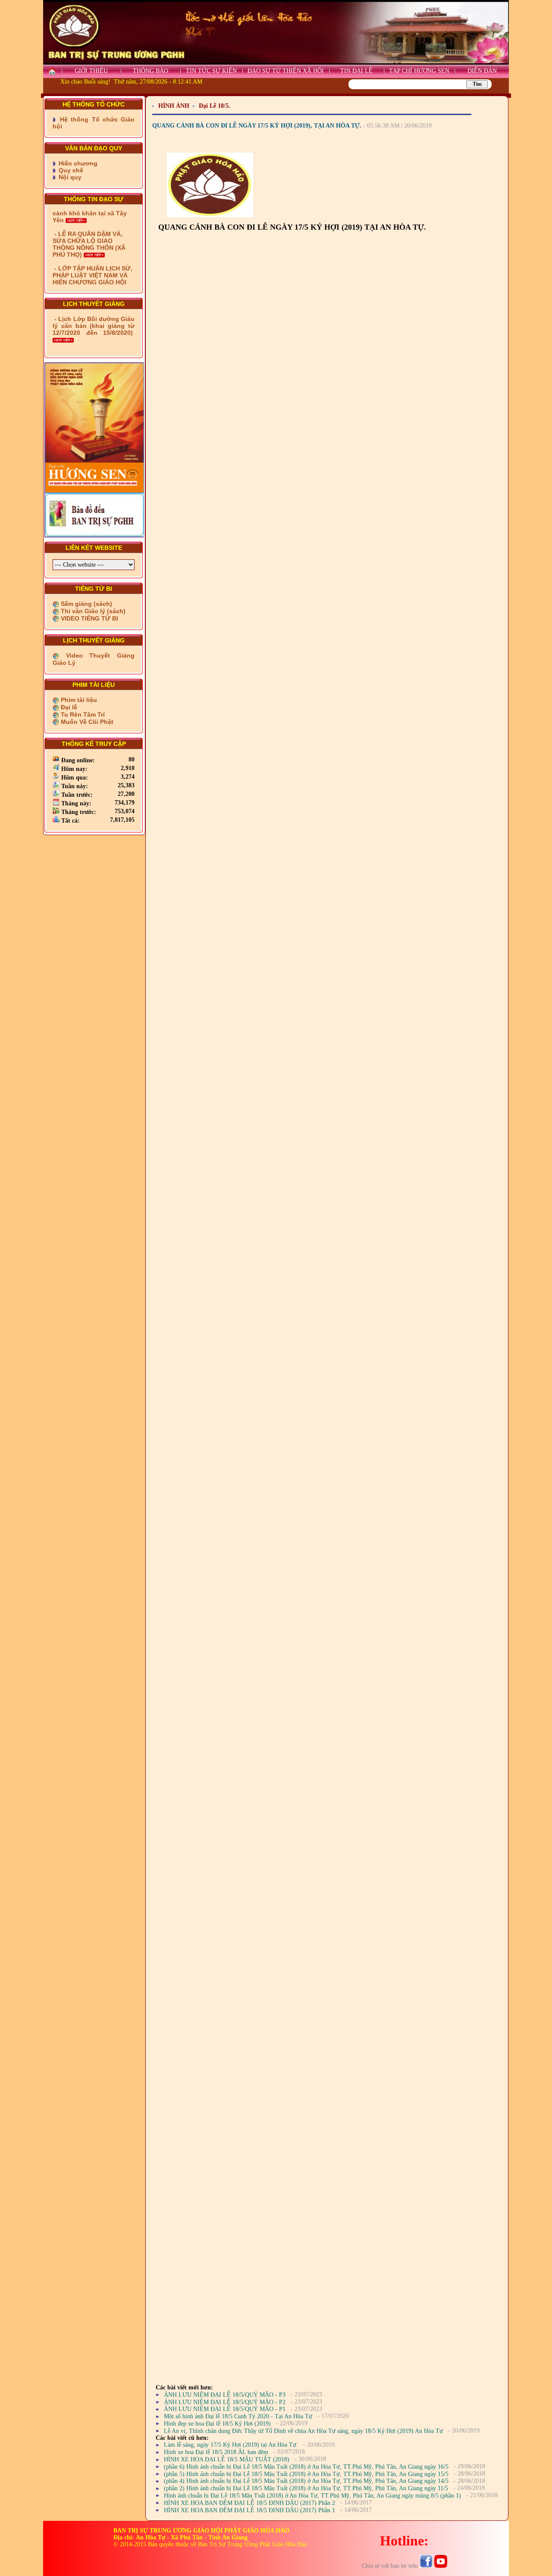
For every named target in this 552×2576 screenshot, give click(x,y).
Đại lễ (68, 707)
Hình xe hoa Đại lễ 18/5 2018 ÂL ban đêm (216, 2452)
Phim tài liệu (78, 700)
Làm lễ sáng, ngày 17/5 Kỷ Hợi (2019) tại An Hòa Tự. (231, 2445)
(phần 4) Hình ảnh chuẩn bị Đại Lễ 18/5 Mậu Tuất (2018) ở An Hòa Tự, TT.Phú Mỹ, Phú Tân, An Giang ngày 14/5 (306, 2481)
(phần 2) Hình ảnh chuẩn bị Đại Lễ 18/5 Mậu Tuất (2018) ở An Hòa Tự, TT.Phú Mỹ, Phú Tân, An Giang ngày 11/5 (306, 2488)
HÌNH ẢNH (174, 106)
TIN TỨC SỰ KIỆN (211, 71)
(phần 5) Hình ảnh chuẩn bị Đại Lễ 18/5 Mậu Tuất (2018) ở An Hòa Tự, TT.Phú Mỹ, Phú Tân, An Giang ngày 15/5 (306, 2474)
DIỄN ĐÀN (482, 71)
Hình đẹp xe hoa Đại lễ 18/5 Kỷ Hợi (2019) (217, 2424)
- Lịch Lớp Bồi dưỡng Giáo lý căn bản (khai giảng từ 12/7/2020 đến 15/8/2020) (94, 326)
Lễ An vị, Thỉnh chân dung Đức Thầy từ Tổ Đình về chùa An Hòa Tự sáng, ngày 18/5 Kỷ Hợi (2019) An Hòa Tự (303, 2431)
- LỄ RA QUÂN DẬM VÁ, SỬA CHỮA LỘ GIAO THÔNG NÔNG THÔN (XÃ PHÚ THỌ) (89, 219)
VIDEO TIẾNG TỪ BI (89, 618)
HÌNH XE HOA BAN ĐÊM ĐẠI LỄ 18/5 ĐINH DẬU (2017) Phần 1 (249, 2510)
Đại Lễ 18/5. (215, 106)
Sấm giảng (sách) (86, 604)
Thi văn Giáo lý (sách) (92, 611)
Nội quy (69, 177)
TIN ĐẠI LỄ (356, 71)
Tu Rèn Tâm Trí (82, 714)
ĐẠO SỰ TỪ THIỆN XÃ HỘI (286, 71)
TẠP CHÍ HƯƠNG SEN (419, 71)
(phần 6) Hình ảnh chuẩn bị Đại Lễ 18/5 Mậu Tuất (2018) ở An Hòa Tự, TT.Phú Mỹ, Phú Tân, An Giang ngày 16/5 (306, 2467)
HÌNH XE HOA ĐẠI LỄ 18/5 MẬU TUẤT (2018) (227, 2459)
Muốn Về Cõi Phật (86, 722)
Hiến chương (77, 163)
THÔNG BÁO (151, 71)
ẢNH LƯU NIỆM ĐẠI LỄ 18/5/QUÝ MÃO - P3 (225, 2395)
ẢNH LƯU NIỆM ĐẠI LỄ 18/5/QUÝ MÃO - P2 (225, 2402)
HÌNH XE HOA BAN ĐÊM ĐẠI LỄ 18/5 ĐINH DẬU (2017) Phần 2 (249, 2503)
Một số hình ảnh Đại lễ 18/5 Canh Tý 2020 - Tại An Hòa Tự (238, 2416)
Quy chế (70, 170)
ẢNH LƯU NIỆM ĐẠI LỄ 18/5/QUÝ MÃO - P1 (225, 2409)
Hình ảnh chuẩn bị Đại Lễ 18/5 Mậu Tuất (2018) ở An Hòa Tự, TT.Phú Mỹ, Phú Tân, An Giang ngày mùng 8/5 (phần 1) (312, 2496)
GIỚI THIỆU (91, 71)
